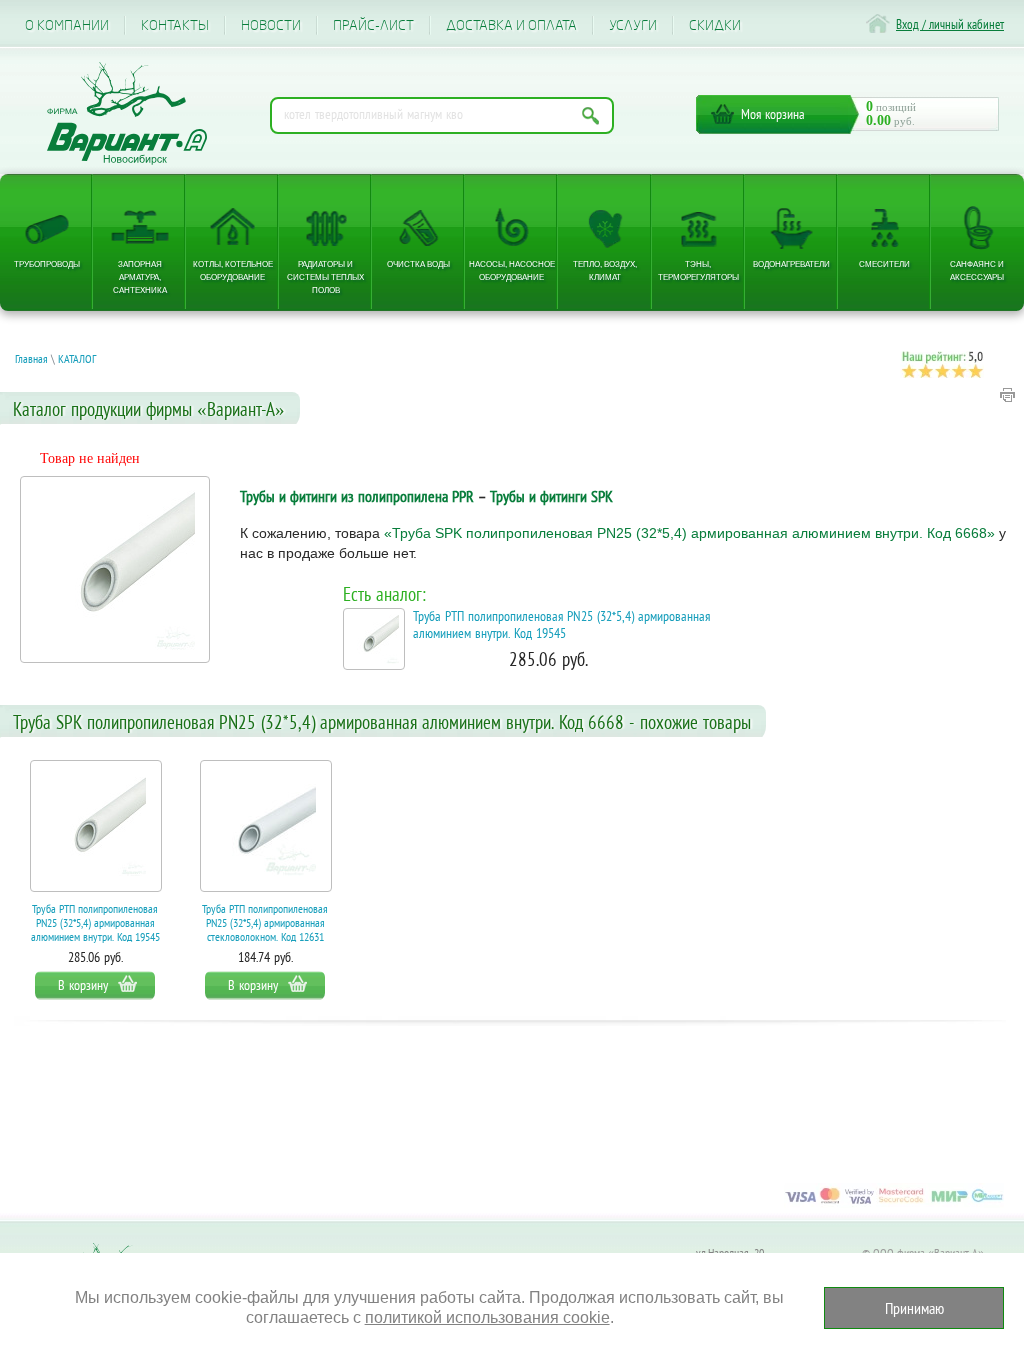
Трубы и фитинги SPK (551, 496)
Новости (271, 25)
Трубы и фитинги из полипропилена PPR (357, 496)
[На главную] (127, 113)
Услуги (633, 25)
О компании (67, 25)
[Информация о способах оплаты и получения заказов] (894, 1203)
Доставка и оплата (511, 25)
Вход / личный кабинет (950, 24)
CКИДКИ (715, 25)
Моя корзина (773, 114)
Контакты (175, 25)
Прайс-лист (373, 25)
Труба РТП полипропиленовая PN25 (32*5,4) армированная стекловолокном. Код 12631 (265, 922)
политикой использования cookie (487, 1317)
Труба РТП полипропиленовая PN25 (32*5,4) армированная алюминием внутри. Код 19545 (561, 625)
